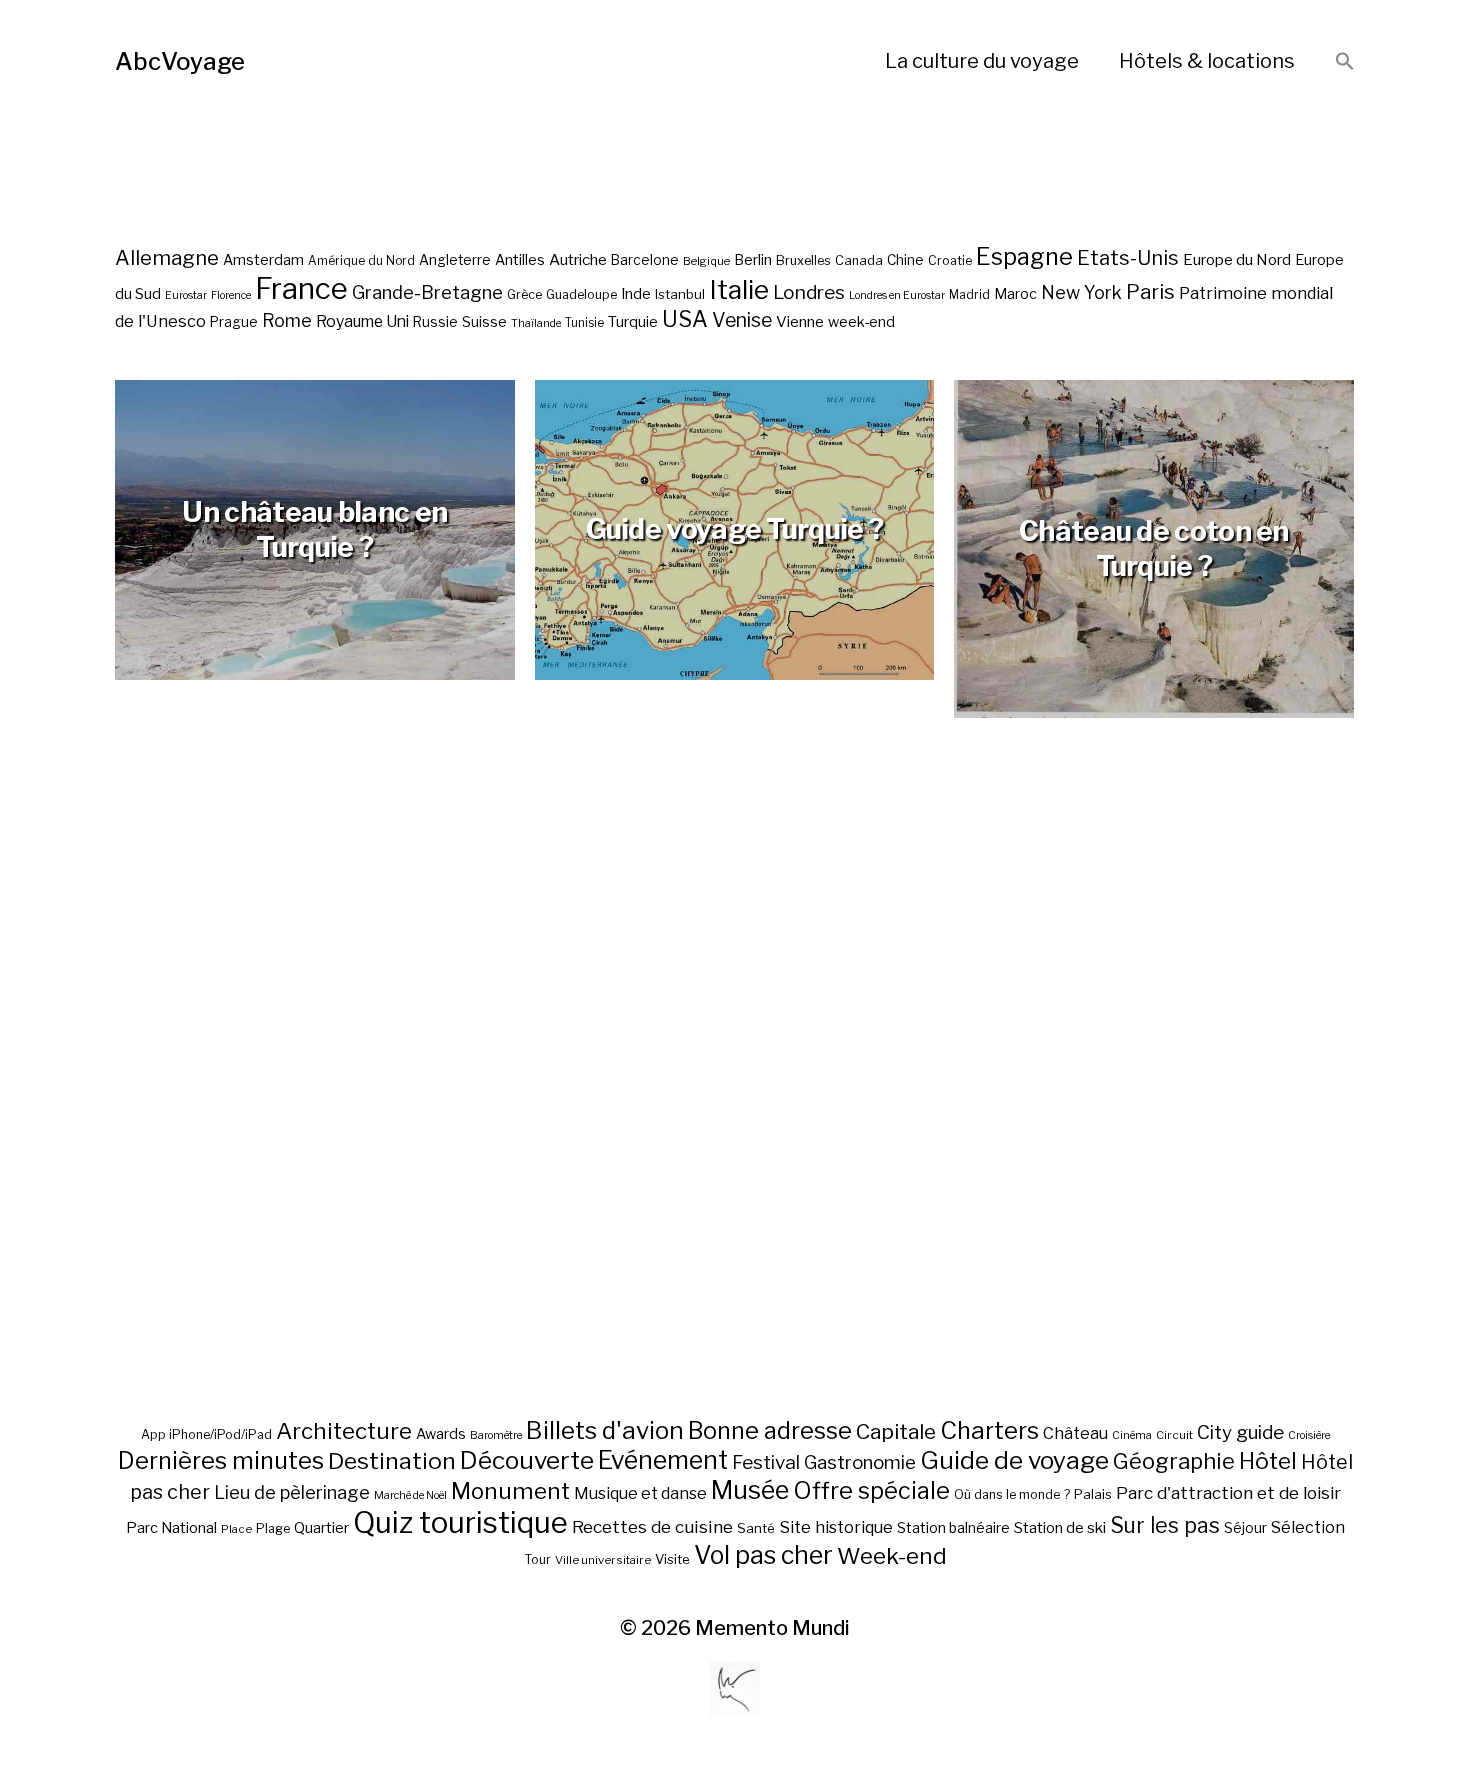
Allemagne (167, 257)
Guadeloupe (581, 294)
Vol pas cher (763, 1555)
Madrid (969, 295)
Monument (510, 1491)
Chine (905, 260)
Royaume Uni (362, 321)
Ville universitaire (603, 1560)
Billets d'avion (605, 1430)
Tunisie (584, 323)
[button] (1345, 62)
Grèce (524, 294)
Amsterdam (263, 259)
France (301, 288)
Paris (1150, 291)
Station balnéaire (953, 1527)
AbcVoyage (180, 61)
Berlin (753, 260)
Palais (1093, 1494)
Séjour (1245, 1528)
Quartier (321, 1528)
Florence (231, 295)
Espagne (1024, 257)
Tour (537, 1559)
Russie (435, 322)
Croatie (950, 260)
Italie (739, 289)
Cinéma (1132, 1435)
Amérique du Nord (361, 261)
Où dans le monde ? (1012, 1494)
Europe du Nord (1237, 259)
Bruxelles (803, 260)
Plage (273, 1528)
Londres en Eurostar (897, 295)
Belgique (706, 261)
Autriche (578, 259)
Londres (809, 292)
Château (1075, 1433)
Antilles (520, 259)
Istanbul (680, 294)
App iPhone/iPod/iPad (206, 1434)
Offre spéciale (871, 1491)
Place (236, 1529)
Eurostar (186, 295)
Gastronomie (860, 1462)
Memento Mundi (772, 1628)
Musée (750, 1490)
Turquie (633, 322)
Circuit (1174, 1435)
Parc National (171, 1528)
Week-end (892, 1556)
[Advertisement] (735, 1116)
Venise (742, 320)
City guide (1240, 1432)
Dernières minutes (221, 1460)
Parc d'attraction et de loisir (1228, 1493)
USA (685, 319)
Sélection (1308, 1527)
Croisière (1309, 1435)
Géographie (1174, 1461)
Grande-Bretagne (427, 292)
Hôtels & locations (1207, 61)
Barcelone (645, 260)
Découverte (527, 1460)
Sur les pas (1165, 1525)
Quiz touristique (460, 1522)
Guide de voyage (1014, 1460)
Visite (672, 1559)
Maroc (1015, 293)
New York (1081, 292)
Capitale (896, 1431)
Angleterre (455, 260)
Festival (766, 1462)
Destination (392, 1461)
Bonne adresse (770, 1431)
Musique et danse (640, 1493)
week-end (861, 321)
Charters (989, 1430)
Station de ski (1060, 1527)
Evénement (663, 1460)
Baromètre (496, 1435)
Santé (756, 1528)
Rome (287, 320)
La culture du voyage (982, 61)
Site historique (836, 1527)
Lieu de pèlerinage (292, 1492)
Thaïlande (536, 323)
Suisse (484, 321)
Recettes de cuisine (652, 1526)
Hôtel (1268, 1461)
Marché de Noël (410, 1495)
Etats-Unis (1128, 258)
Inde (636, 294)
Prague (234, 322)
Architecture (344, 1431)
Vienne (800, 321)
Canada (859, 260)
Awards (441, 1433)
